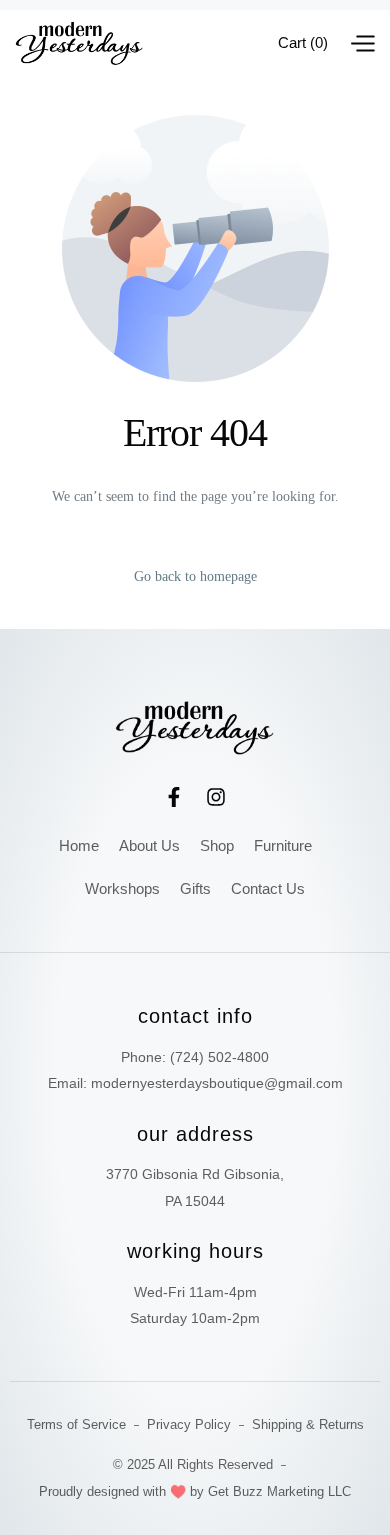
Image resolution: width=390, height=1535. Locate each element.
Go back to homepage (195, 576)
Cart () (303, 42)
